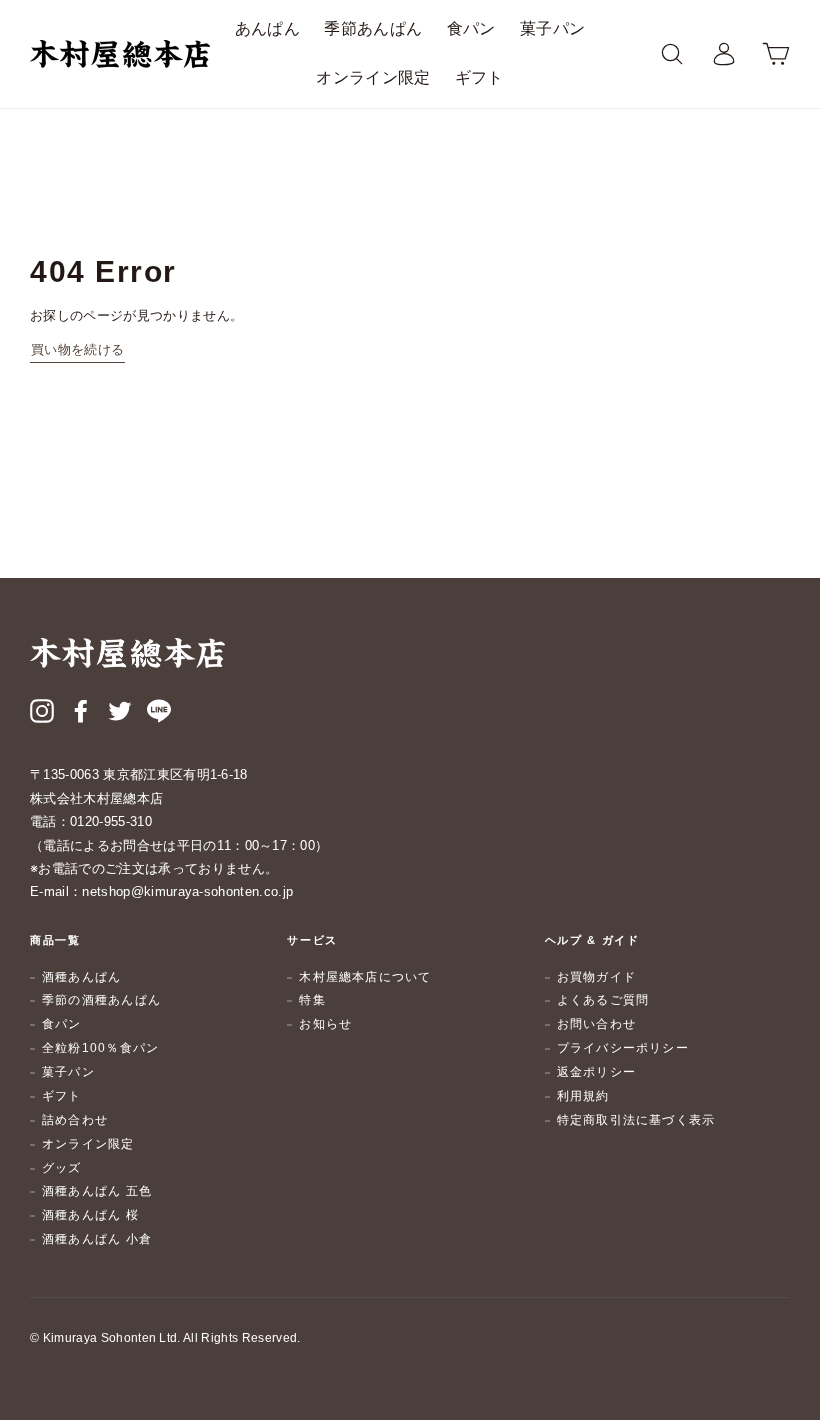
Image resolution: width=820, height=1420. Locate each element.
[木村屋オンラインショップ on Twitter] (120, 713)
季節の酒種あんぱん (101, 1000)
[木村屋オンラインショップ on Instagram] (42, 713)
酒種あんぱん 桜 (90, 1215)
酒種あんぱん (81, 977)
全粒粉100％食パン (100, 1048)
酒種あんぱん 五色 (97, 1191)
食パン (471, 28)
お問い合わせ (596, 1024)
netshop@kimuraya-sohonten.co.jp (187, 891)
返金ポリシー (596, 1072)
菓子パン (552, 28)
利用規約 (583, 1096)
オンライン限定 (373, 77)
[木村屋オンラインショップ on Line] (159, 713)
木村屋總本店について (365, 977)
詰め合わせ (75, 1120)
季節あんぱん (373, 28)
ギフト (479, 77)
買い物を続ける (77, 349)
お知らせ (325, 1024)
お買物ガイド (596, 977)
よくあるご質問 (603, 1000)
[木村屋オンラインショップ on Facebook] (81, 713)
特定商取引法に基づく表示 (636, 1120)
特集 (312, 1000)
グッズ (62, 1168)
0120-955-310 (111, 821)
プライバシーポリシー (623, 1048)
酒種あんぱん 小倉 (97, 1239)
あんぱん (267, 28)
